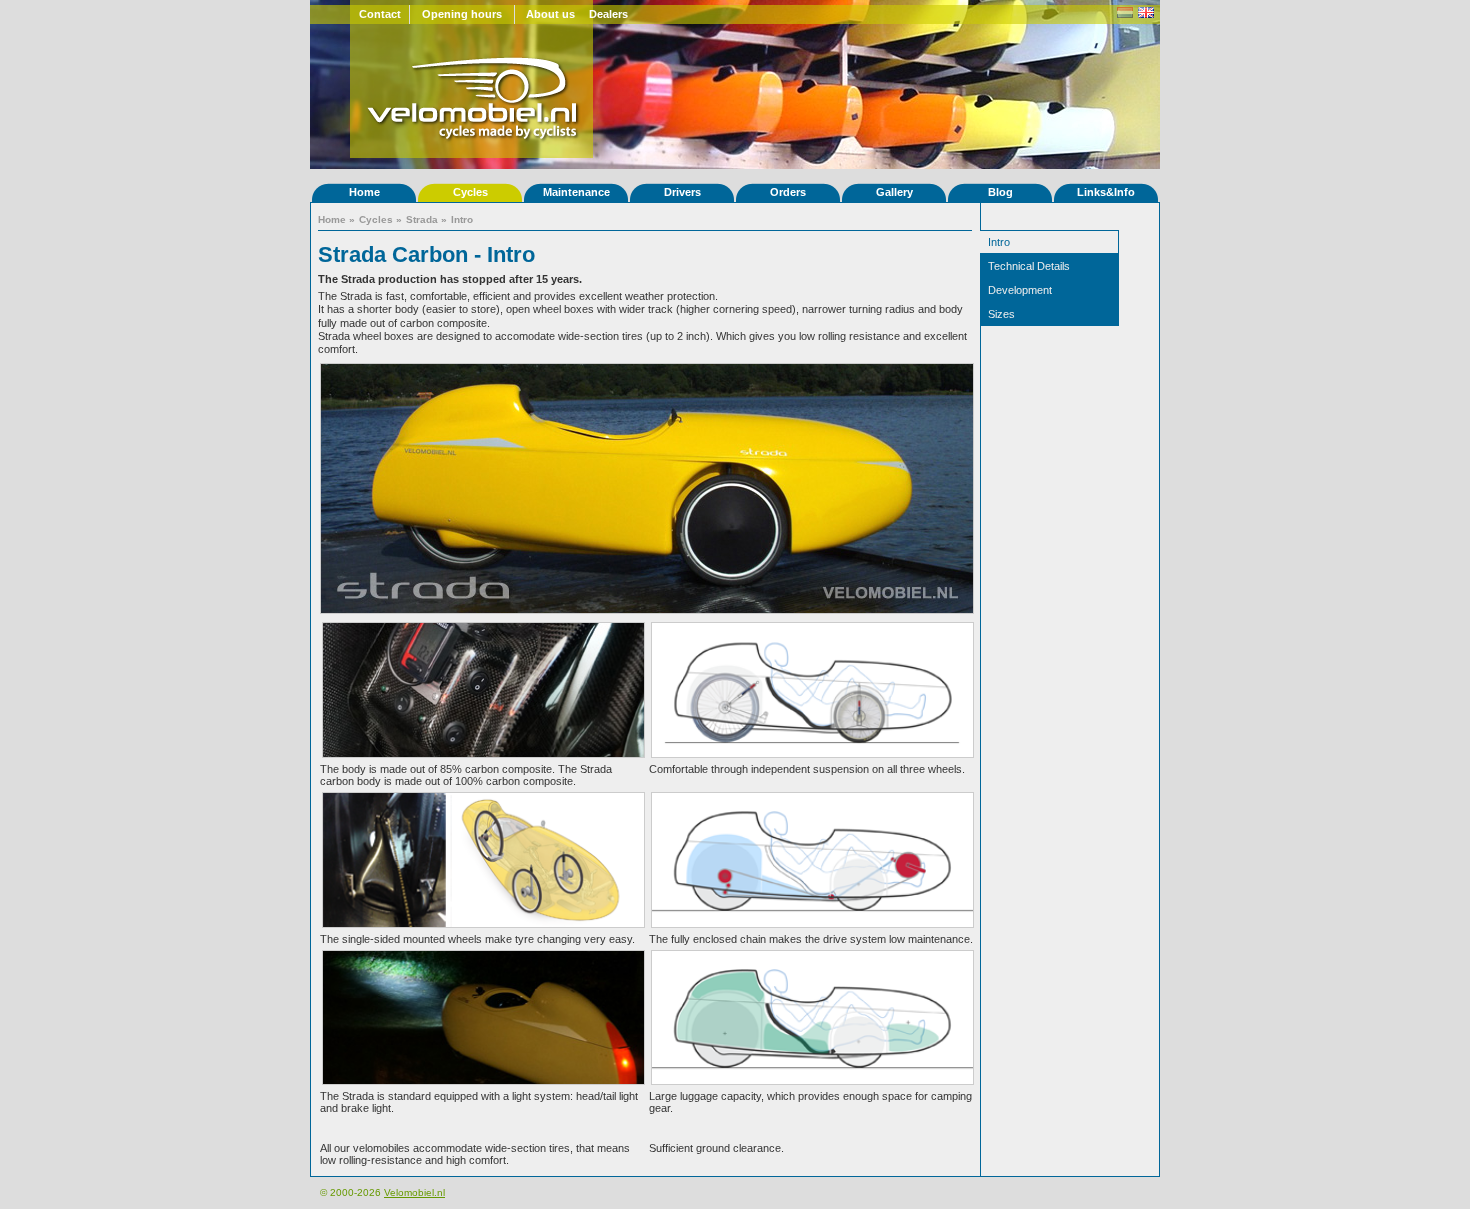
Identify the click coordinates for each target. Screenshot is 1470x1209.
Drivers (682, 192)
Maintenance (576, 192)
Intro (462, 219)
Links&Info (1106, 192)
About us (550, 14)
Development (1020, 290)
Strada (422, 219)
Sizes (1001, 314)
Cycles (470, 192)
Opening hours (462, 14)
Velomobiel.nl (414, 1192)
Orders (788, 192)
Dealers (608, 14)
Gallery (894, 192)
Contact (380, 14)
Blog (1000, 192)
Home (364, 192)
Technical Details (1029, 266)
